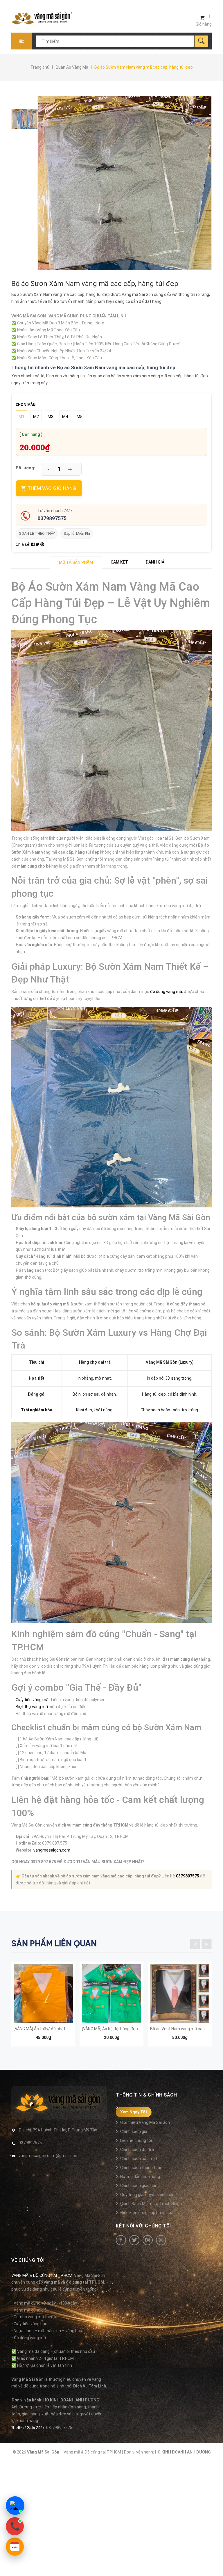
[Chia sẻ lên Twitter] (38, 544)
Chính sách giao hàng (140, 2186)
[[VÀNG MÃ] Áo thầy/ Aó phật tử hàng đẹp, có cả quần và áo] (43, 1994)
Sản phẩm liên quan (54, 1943)
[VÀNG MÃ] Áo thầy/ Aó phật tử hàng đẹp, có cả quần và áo (68, 2029)
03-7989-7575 (59, 2428)
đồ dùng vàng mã (166, 992)
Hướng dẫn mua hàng (140, 2177)
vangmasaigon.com (52, 1850)
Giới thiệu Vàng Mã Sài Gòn (145, 2122)
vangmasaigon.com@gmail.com (49, 2156)
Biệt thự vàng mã (32, 1707)
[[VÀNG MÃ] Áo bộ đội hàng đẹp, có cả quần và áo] (111, 1994)
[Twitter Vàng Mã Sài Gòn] (134, 2240)
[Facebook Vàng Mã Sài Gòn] (121, 2240)
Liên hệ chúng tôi (136, 2140)
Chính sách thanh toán (141, 2168)
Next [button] (207, 1944)
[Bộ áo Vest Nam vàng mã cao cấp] (180, 1994)
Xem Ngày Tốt (134, 2112)
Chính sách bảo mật (139, 2158)
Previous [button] (195, 1944)
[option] (14, 119)
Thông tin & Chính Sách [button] (146, 2095)
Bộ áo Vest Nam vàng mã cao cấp (181, 2029)
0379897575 (52, 518)
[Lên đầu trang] (216, 2562)
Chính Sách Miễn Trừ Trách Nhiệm (152, 2204)
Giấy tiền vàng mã (32, 1700)
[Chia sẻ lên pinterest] (42, 544)
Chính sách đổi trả (137, 2149)
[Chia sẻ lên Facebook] (33, 544)
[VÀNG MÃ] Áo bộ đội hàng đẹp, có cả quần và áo (126, 2029)
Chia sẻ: (23, 544)
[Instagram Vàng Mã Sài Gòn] (161, 2240)
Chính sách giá (134, 2131)
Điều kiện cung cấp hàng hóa (147, 2213)
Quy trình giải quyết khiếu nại (147, 2195)
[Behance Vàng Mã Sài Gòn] (148, 2240)
